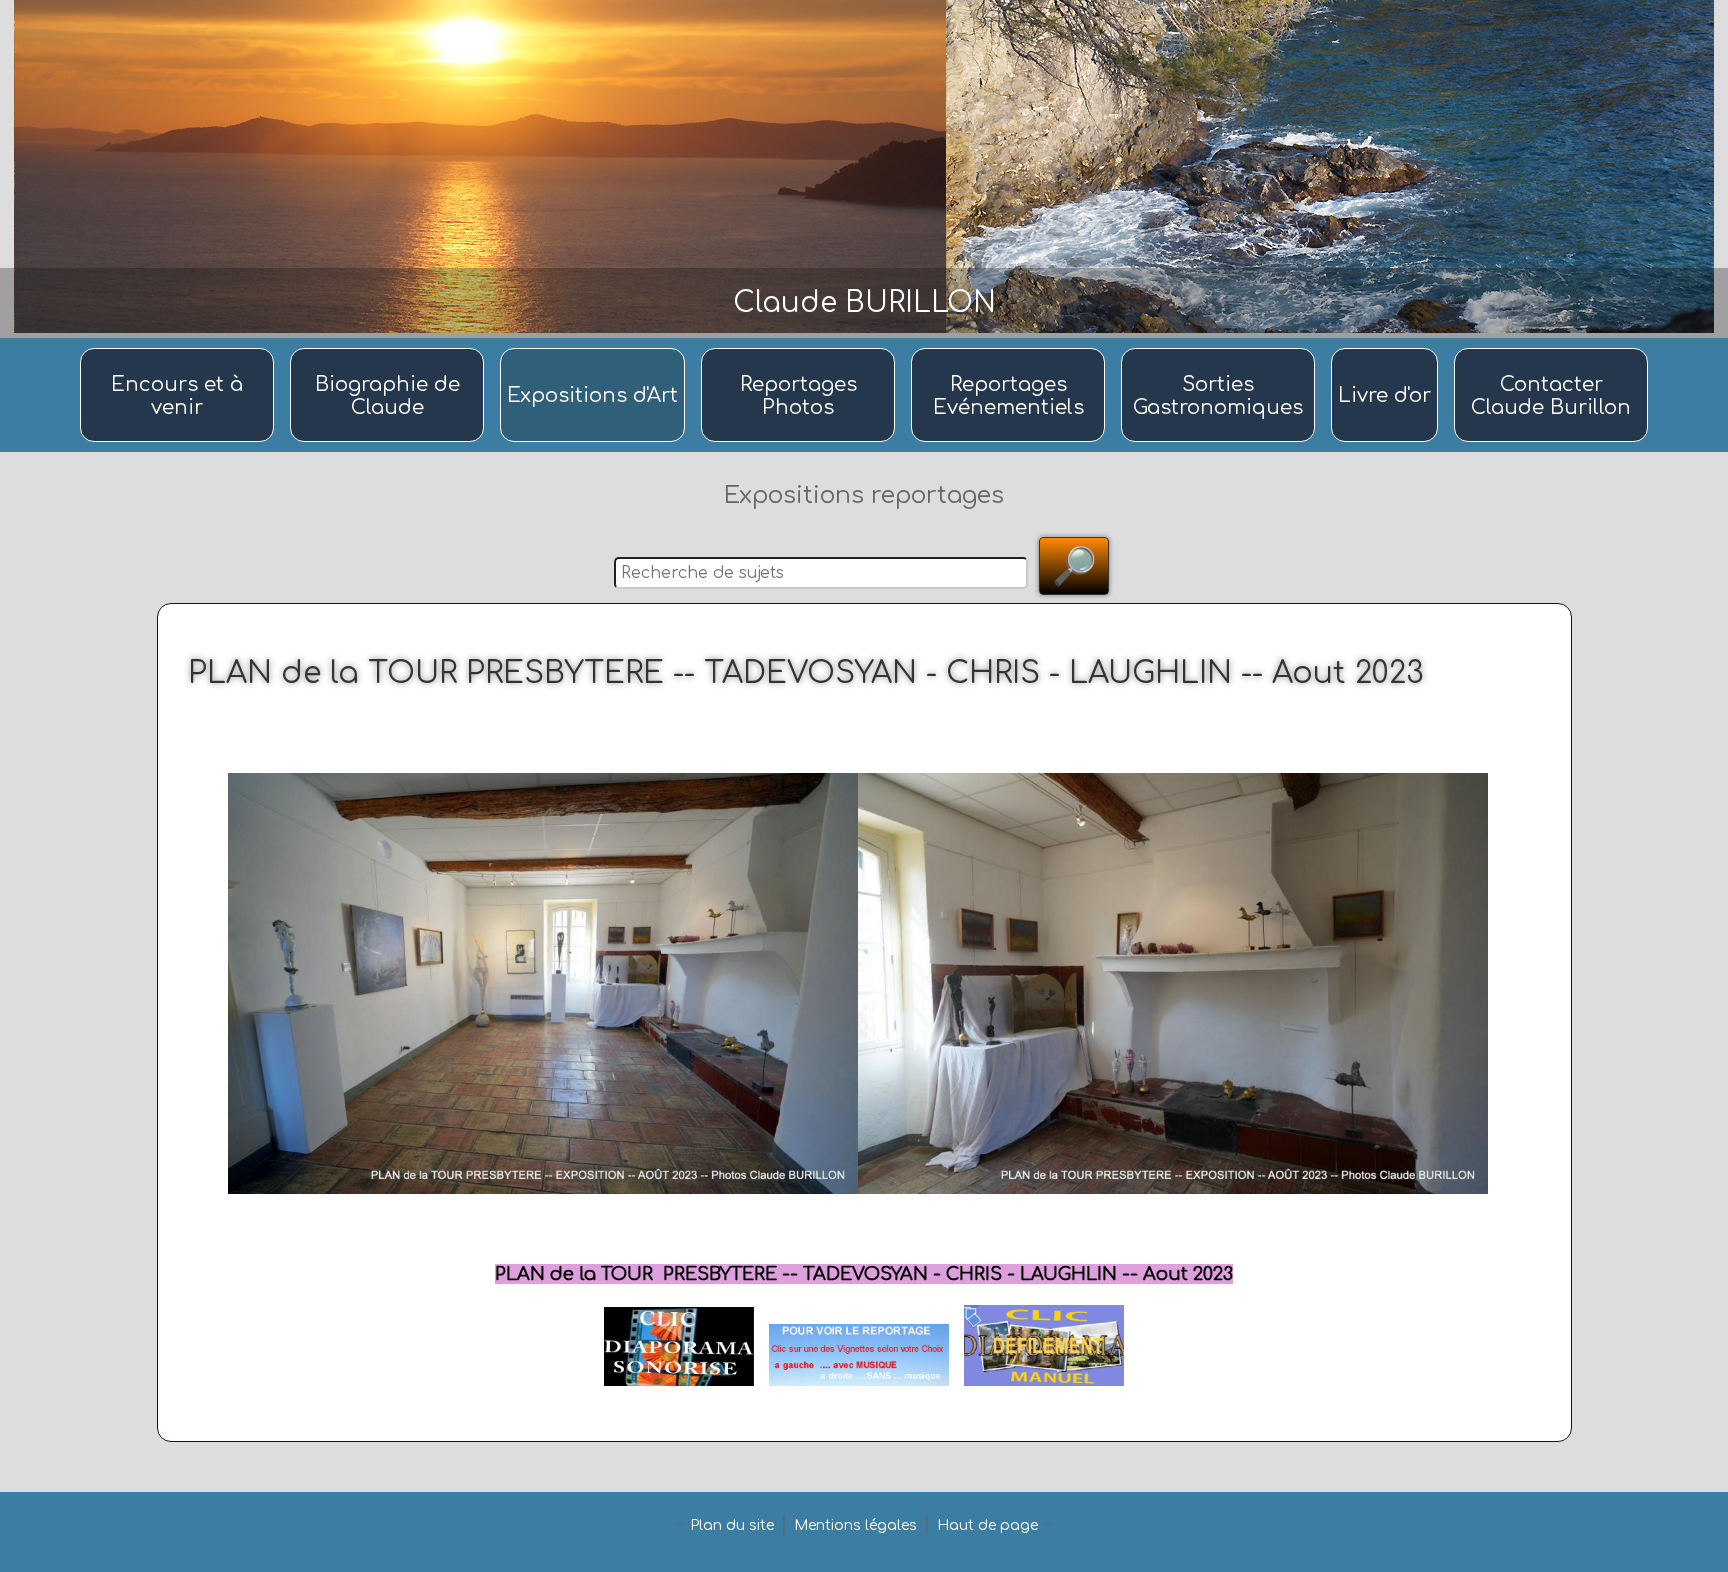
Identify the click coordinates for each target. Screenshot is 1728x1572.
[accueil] (180, 349)
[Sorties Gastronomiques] (1221, 349)
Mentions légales (855, 1525)
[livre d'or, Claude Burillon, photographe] (1387, 349)
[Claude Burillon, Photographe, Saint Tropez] (390, 349)
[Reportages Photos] (801, 349)
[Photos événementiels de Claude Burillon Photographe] (1011, 349)
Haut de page (987, 1525)
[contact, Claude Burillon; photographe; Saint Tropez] (1551, 349)
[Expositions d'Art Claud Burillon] (595, 349)
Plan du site (732, 1525)
